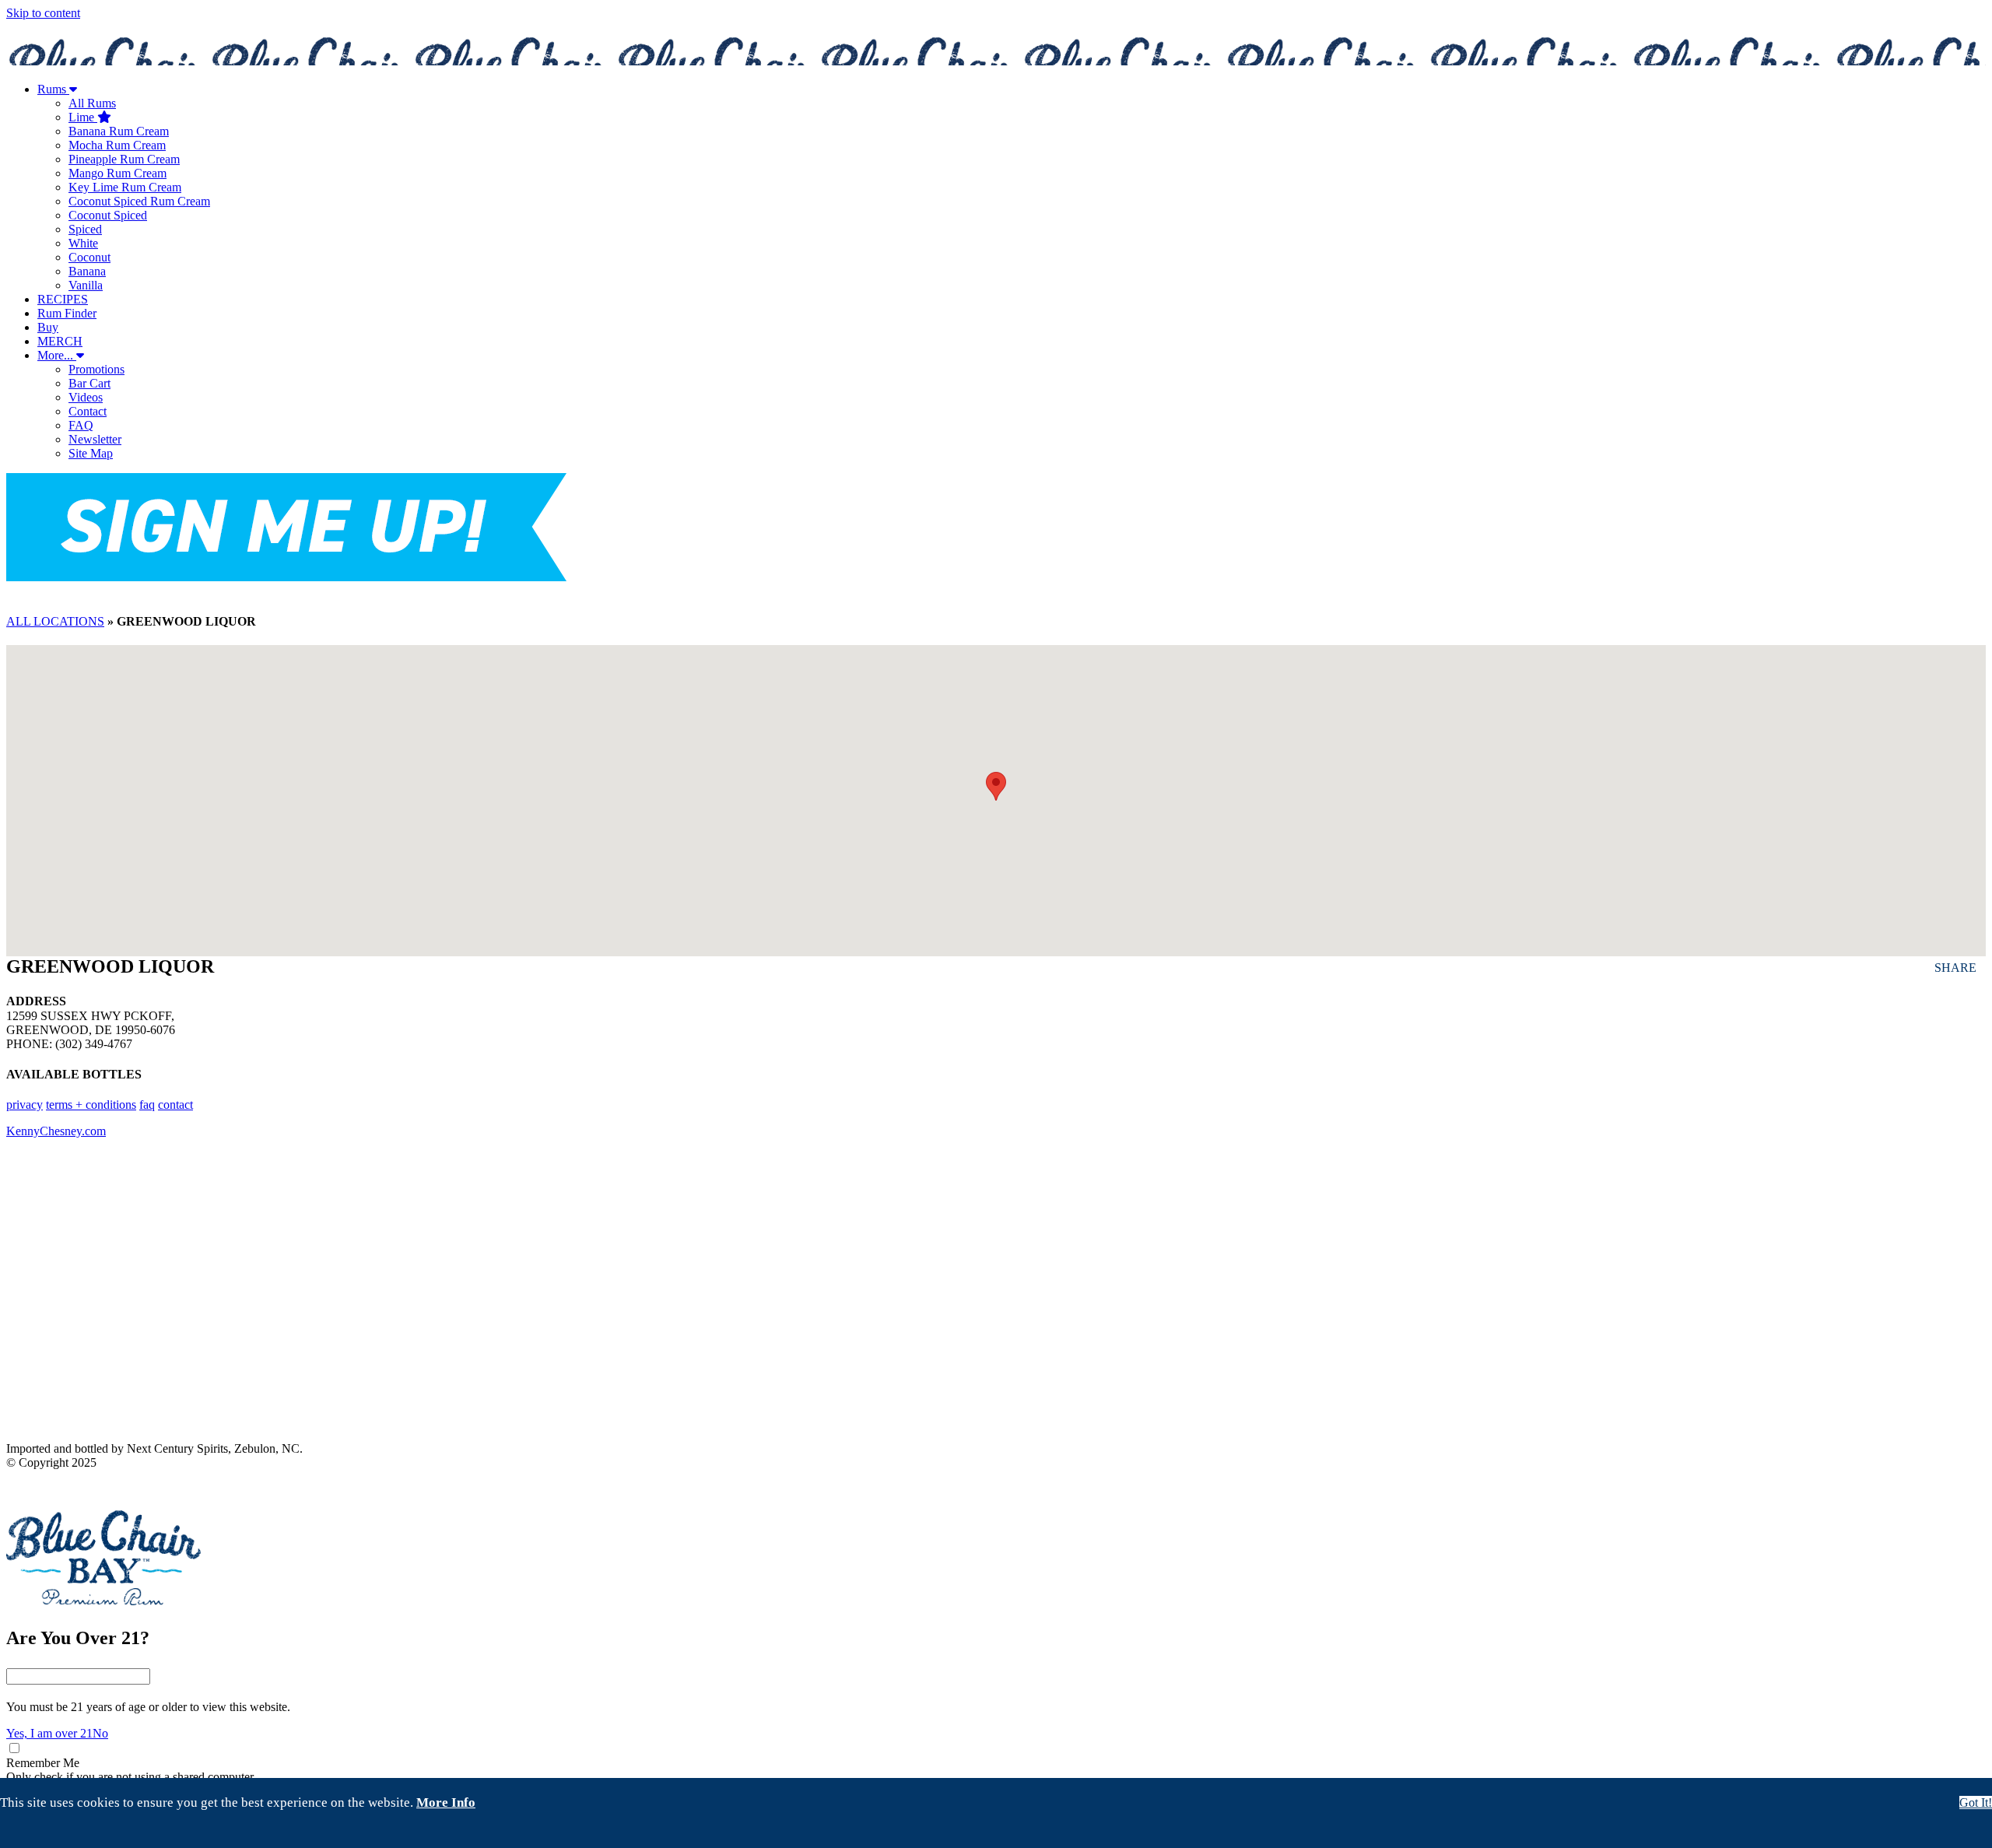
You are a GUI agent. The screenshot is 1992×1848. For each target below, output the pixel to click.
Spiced (85, 229)
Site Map (91, 453)
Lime (83, 117)
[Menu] (996, 591)
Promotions (96, 369)
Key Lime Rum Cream (125, 187)
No (100, 1733)
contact (175, 1105)
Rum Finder (67, 313)
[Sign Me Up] (286, 529)
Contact (88, 411)
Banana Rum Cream (119, 131)
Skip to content (43, 13)
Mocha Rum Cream (117, 145)
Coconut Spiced (108, 215)
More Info (446, 1802)
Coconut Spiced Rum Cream (139, 201)
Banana (87, 271)
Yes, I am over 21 (49, 1733)
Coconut (89, 257)
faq (147, 1105)
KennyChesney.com (56, 1131)
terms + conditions (91, 1105)
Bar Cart (89, 383)
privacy (25, 1105)
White (83, 243)
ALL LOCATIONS (55, 621)
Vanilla (86, 285)
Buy (48, 327)
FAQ (81, 425)
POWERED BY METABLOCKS (69, 1488)
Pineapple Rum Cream (124, 159)
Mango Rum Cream (117, 173)
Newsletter (95, 439)
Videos (86, 397)
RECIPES (63, 299)
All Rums (92, 103)
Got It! (1976, 1802)
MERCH (60, 341)
